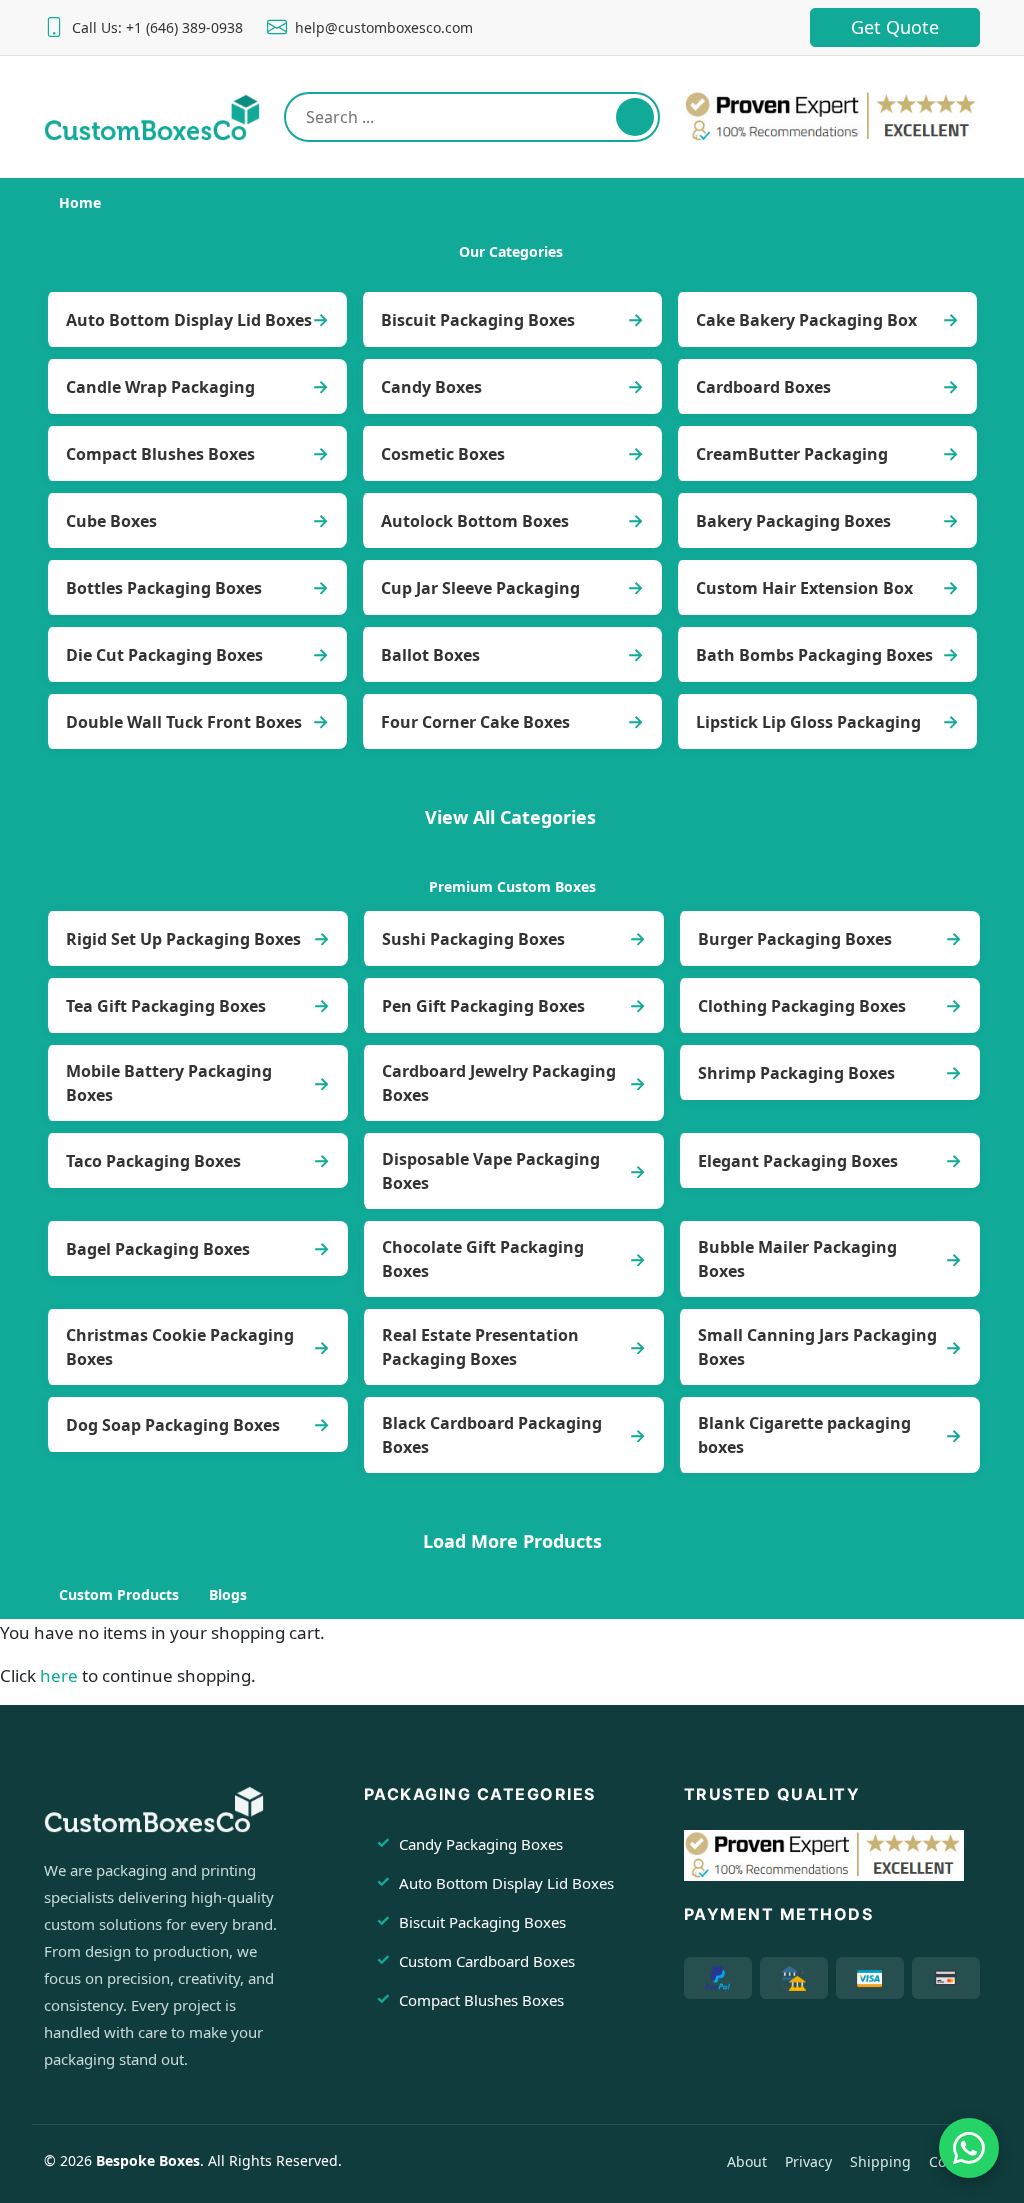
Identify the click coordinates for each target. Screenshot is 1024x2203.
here (59, 1675)
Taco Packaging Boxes (153, 1161)
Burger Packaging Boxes (795, 939)
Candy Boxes (431, 387)
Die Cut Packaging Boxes (164, 655)
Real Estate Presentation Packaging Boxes (480, 1347)
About (747, 2161)
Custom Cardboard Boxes (487, 1961)
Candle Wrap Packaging (160, 387)
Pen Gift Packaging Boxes (483, 1006)
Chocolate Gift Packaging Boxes (483, 1259)
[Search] (635, 117)
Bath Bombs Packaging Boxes (814, 655)
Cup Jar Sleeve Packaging (480, 588)
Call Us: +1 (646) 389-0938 (157, 27)
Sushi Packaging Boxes (473, 939)
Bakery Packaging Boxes (793, 521)
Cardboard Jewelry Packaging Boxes (499, 1083)
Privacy (808, 2161)
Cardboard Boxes (763, 387)
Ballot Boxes (430, 655)
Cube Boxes (111, 521)
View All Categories (510, 817)
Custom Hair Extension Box (804, 588)
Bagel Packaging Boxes (158, 1249)
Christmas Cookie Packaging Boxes (180, 1347)
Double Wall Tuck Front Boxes (184, 722)
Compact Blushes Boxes (160, 454)
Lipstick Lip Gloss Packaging (808, 722)
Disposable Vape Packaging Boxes (491, 1171)
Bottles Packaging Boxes (164, 588)
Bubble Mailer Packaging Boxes (797, 1259)
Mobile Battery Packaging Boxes (169, 1083)
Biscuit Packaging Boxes (478, 320)
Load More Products (512, 1541)
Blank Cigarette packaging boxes (804, 1435)
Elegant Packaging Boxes (798, 1161)
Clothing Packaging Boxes (802, 1006)
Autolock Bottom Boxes (475, 521)
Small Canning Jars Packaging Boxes (817, 1347)
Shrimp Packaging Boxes (796, 1073)
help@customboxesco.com (384, 27)
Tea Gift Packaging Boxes (166, 1006)
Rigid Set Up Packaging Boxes (183, 939)
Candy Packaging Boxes (481, 1844)
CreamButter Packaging (792, 454)
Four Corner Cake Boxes (475, 722)
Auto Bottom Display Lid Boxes (189, 320)
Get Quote (895, 27)
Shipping (880, 2161)
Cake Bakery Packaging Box (806, 320)
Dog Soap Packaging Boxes (173, 1425)
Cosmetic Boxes (443, 454)
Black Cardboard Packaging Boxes (492, 1435)
